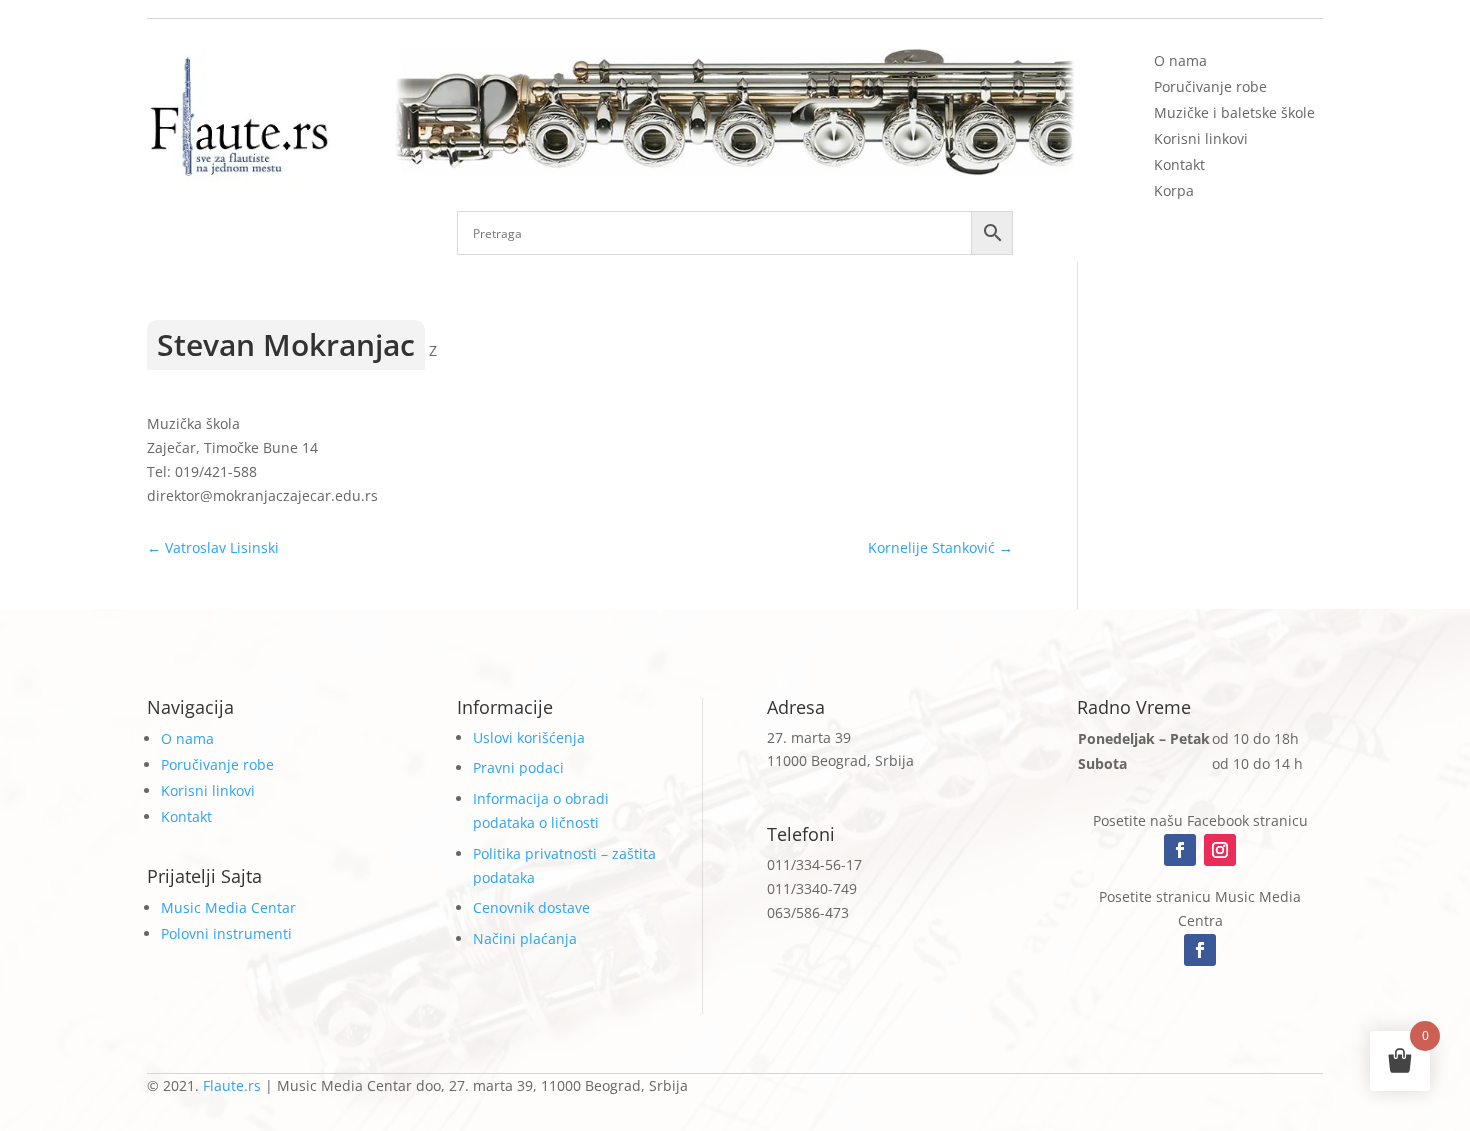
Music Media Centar (228, 907)
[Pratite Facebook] (1180, 850)
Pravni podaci (518, 767)
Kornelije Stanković (940, 547)
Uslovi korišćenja (529, 737)
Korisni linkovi (1201, 138)
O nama (1180, 60)
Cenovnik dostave (531, 907)
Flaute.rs (232, 1085)
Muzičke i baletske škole (1234, 112)
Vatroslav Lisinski (213, 547)
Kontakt (1179, 164)
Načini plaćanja (525, 938)
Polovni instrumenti (226, 933)
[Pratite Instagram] (1220, 850)
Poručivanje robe (1210, 86)
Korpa (1174, 190)
